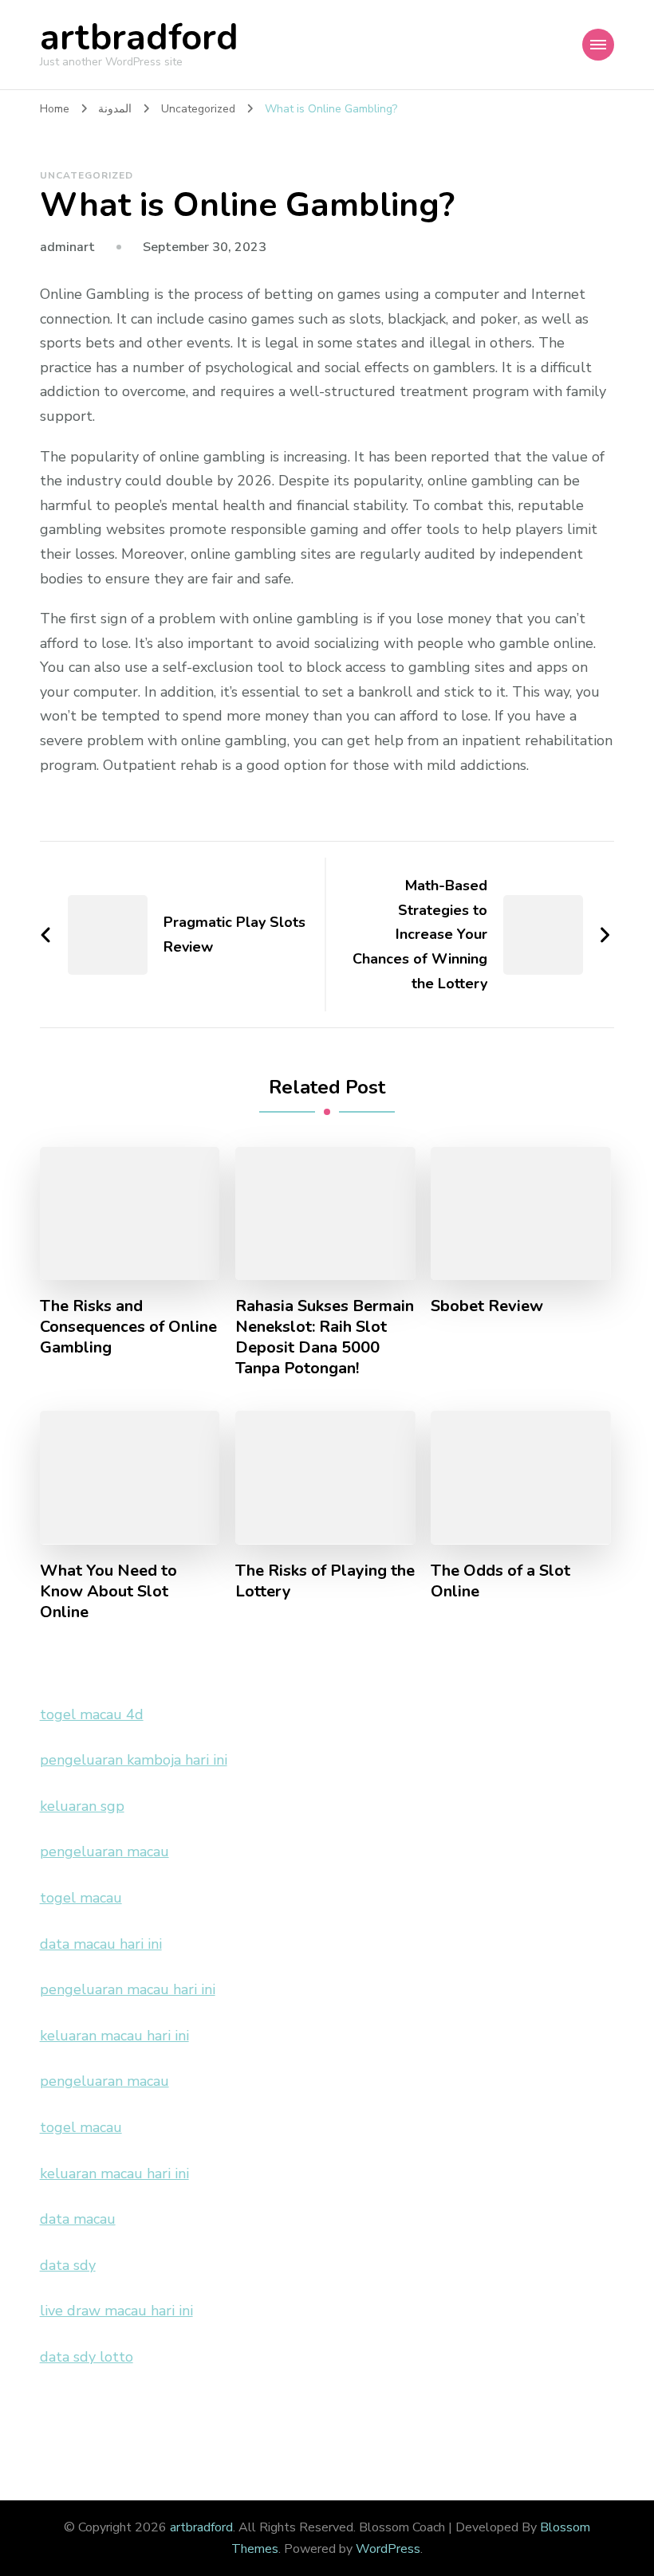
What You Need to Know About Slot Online (108, 1592)
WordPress (388, 2549)
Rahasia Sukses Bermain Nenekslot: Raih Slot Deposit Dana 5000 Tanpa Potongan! (325, 1337)
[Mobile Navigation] (598, 45)
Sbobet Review (487, 1306)
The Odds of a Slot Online (500, 1581)
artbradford (139, 38)
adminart (67, 247)
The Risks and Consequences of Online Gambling (128, 1327)
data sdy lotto (87, 2357)
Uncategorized (87, 175)
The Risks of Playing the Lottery (325, 1581)
